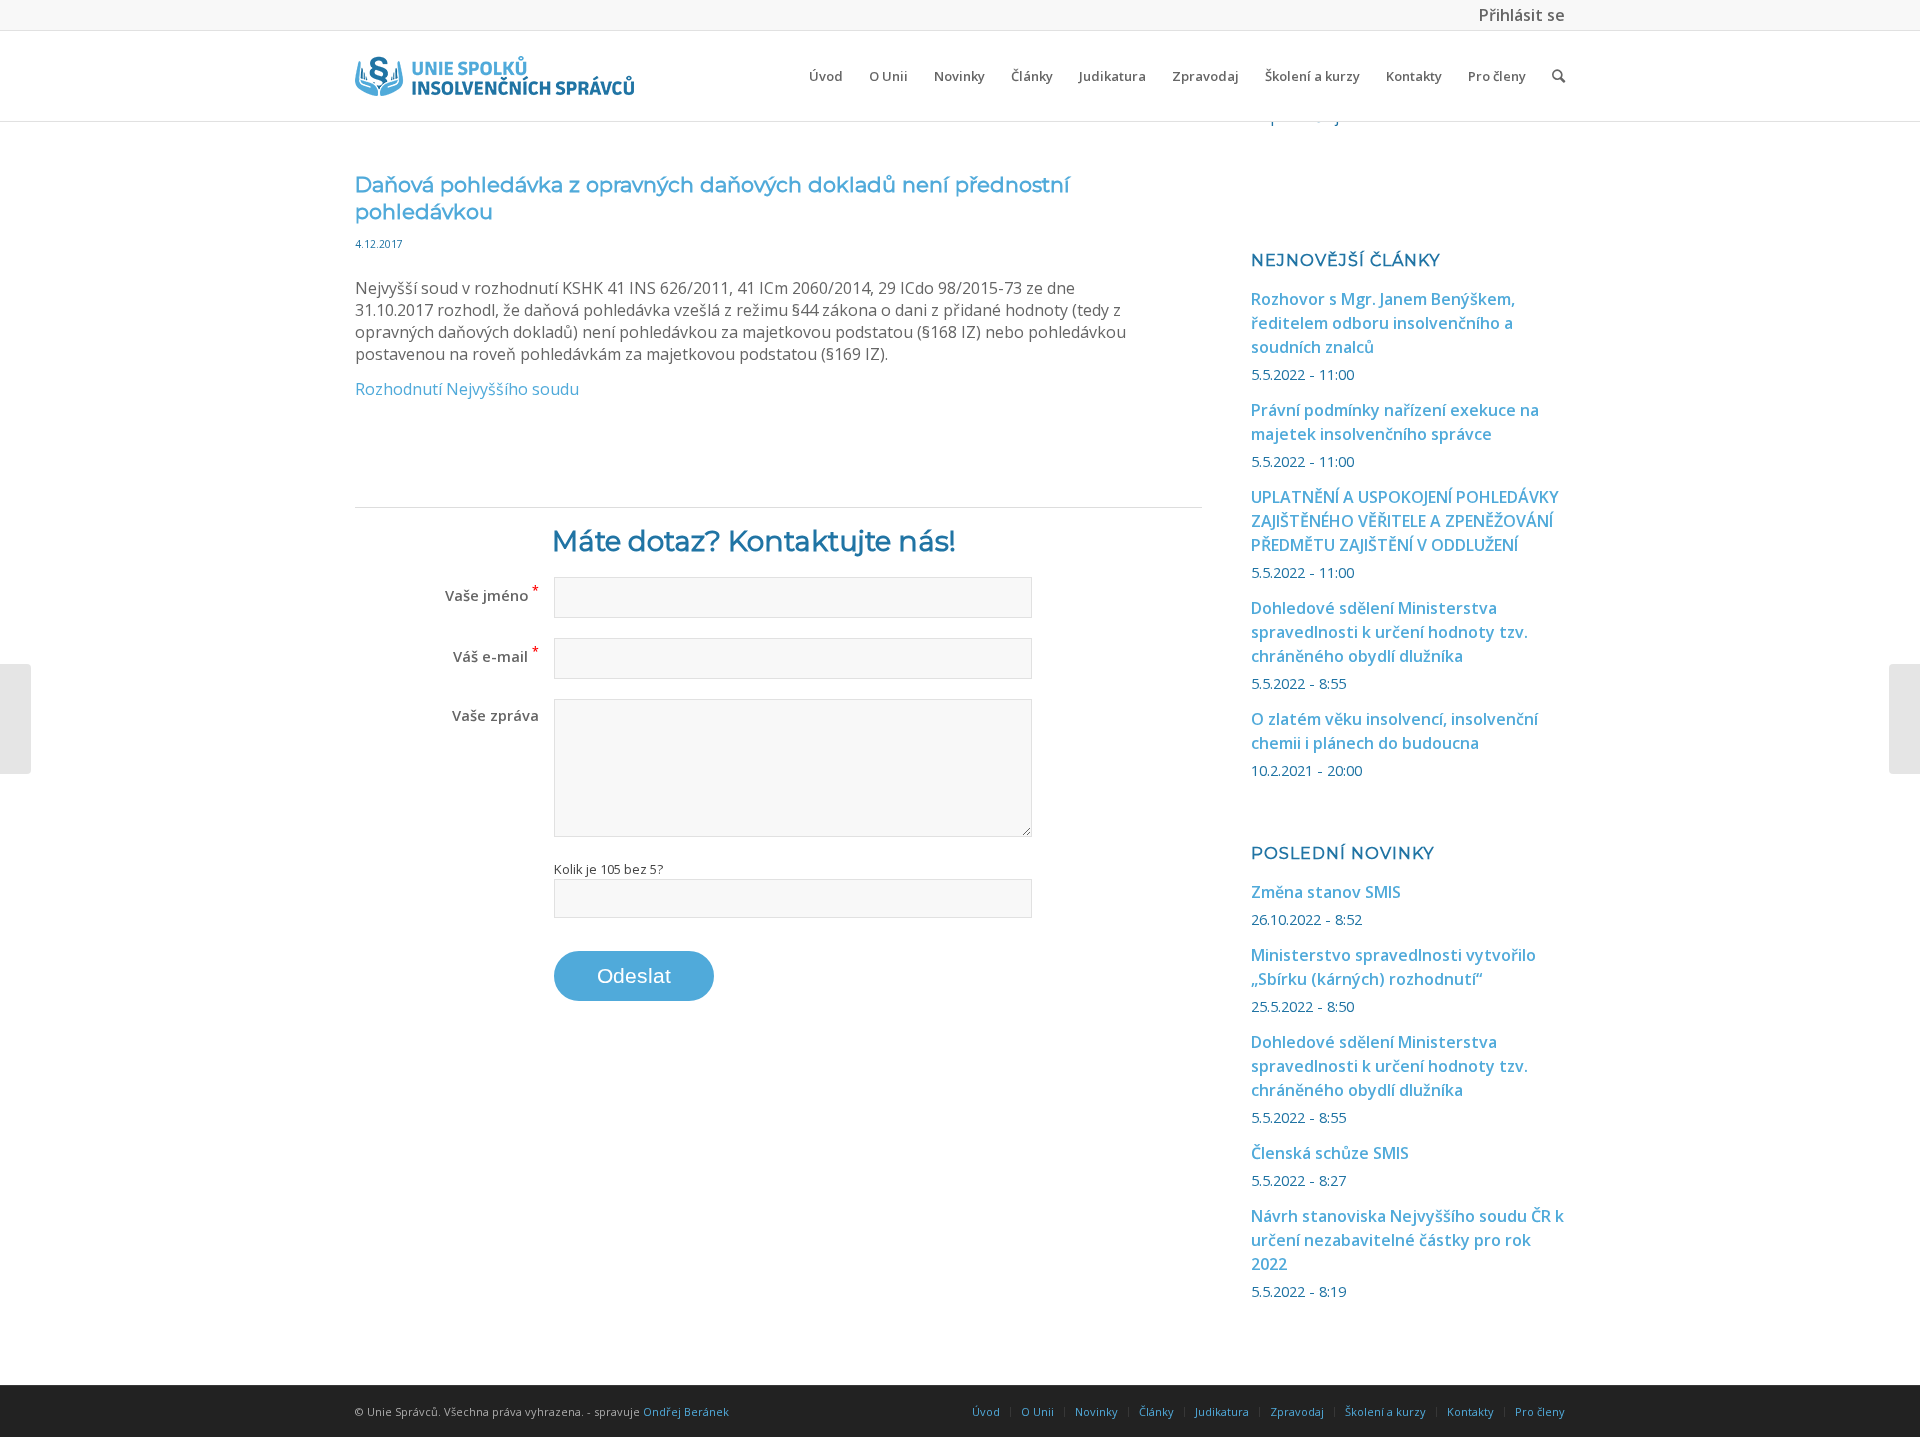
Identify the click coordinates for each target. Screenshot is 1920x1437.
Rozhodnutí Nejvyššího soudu (467, 389)
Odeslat (634, 975)
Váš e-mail (496, 656)
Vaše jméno (492, 595)
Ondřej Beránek (686, 1411)
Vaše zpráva (495, 715)
